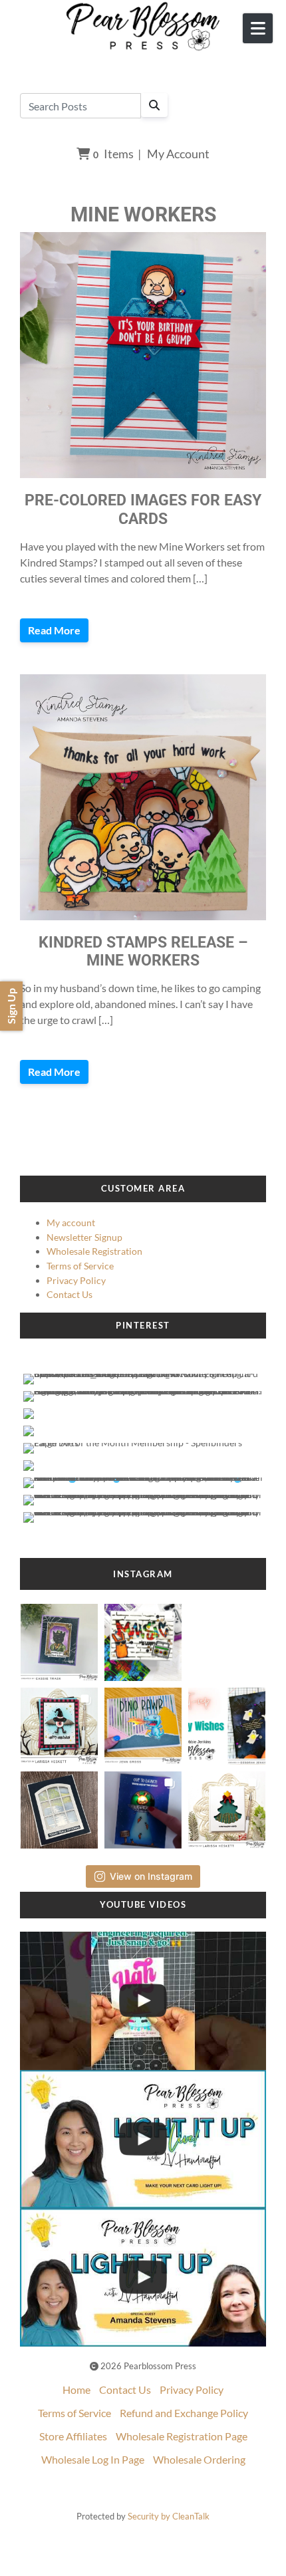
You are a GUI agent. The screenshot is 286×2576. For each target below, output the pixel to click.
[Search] (154, 105)
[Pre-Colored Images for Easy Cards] (143, 355)
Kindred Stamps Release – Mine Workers (143, 952)
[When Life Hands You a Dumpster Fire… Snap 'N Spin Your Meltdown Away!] (143, 2001)
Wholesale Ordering (199, 2459)
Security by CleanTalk (169, 2516)
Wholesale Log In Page (93, 2459)
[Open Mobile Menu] (258, 28)
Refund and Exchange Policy (184, 2413)
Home (76, 2389)
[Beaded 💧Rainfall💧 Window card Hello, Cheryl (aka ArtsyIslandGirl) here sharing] (60, 1806)
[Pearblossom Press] (143, 27)
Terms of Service (80, 1266)
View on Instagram (151, 1876)
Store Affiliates (73, 2436)
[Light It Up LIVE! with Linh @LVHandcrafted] (143, 2139)
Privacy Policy (76, 1280)
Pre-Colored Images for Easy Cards (143, 509)
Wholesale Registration (94, 1251)
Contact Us (70, 1294)
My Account (178, 154)
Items (113, 154)
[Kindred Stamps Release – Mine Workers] (143, 797)
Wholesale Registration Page (182, 2436)
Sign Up (11, 1006)
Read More (54, 630)
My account (71, 1223)
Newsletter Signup (84, 1237)
